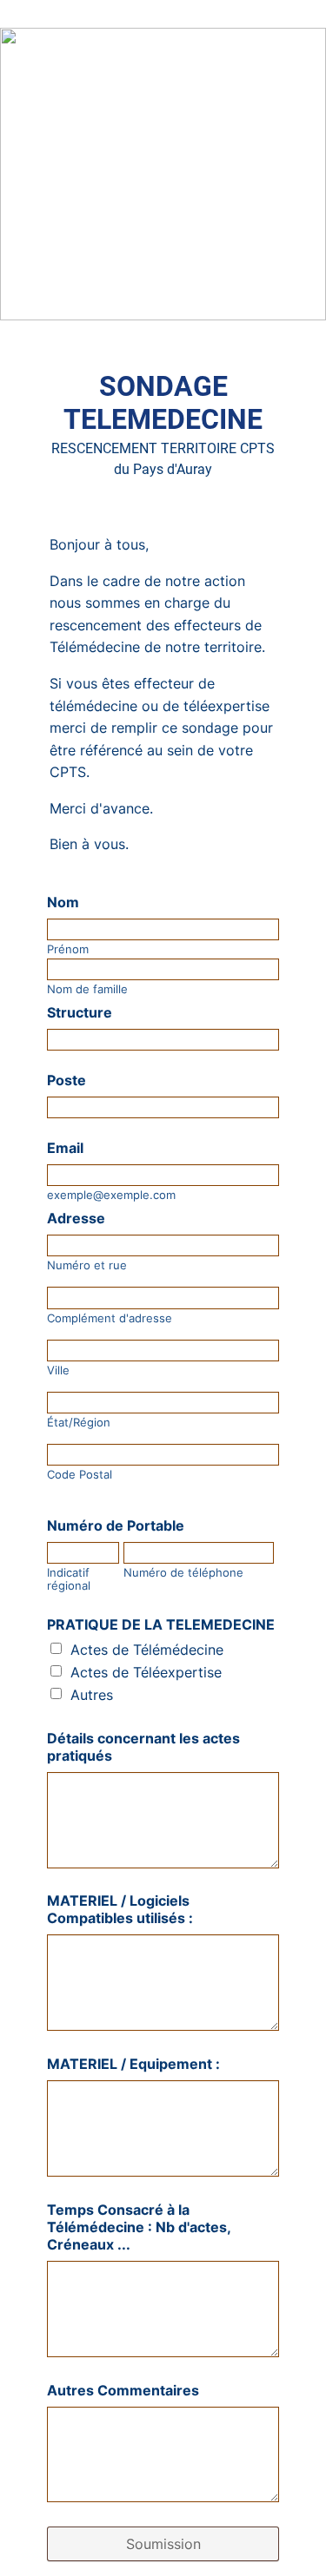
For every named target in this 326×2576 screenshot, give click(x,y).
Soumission (163, 2544)
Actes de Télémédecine (147, 1650)
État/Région (79, 1423)
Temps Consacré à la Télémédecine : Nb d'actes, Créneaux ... (139, 2227)
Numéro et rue (87, 1265)
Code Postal (80, 1475)
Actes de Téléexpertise (146, 1672)
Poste (67, 1080)
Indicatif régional (69, 1579)
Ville (58, 1370)
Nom (63, 902)
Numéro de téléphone (183, 1573)
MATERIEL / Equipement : (133, 2064)
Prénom (68, 949)
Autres (92, 1695)
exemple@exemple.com (111, 1195)
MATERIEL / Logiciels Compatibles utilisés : (120, 1909)
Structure (80, 1012)
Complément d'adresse (110, 1318)
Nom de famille (87, 989)
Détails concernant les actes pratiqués (143, 1747)
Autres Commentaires (123, 2390)
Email (65, 1148)
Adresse (76, 1218)
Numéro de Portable (116, 1525)
